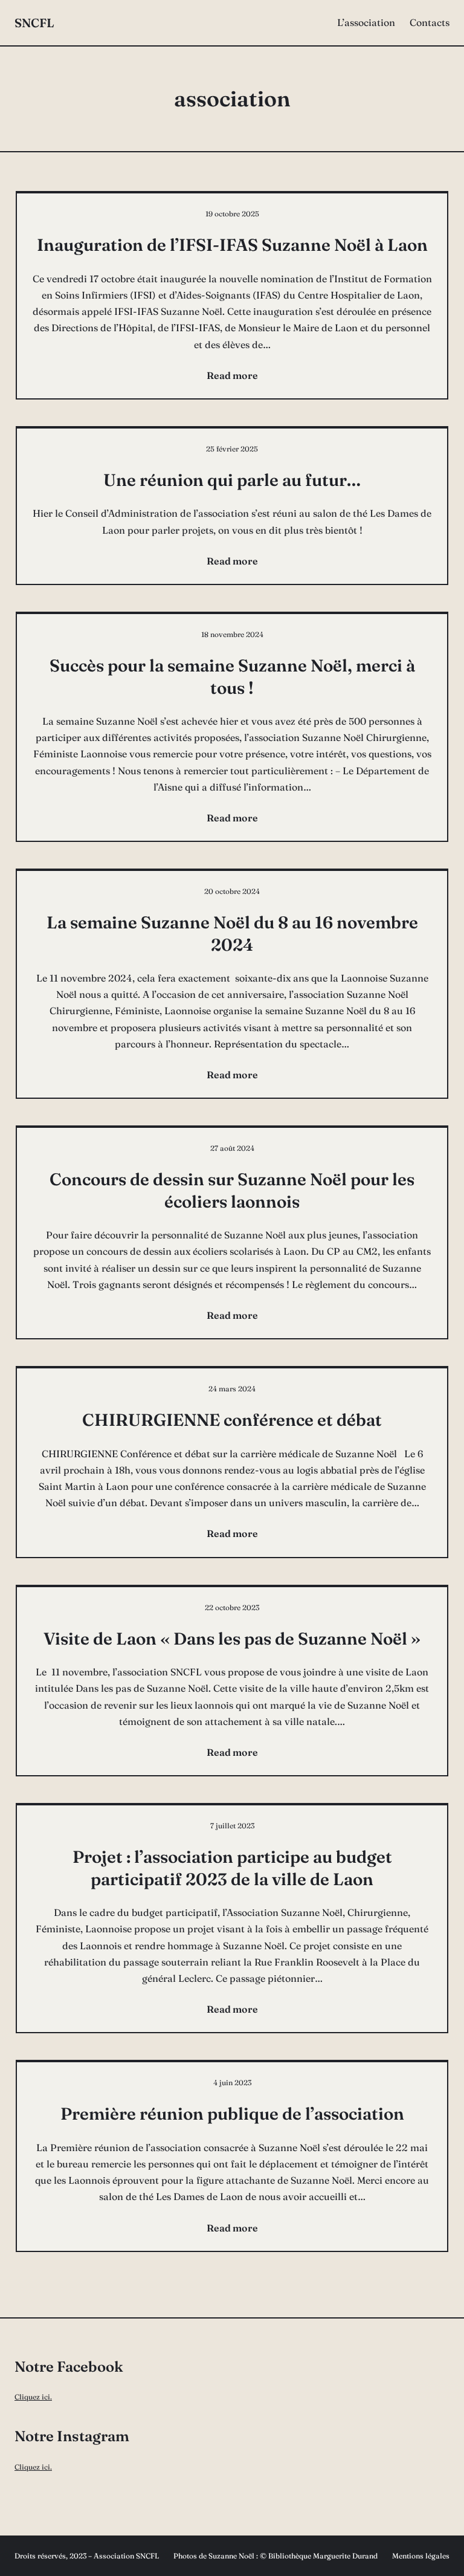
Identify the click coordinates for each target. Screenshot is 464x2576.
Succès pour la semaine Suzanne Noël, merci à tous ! (232, 676)
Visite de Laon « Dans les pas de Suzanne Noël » (232, 1639)
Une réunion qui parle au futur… (232, 480)
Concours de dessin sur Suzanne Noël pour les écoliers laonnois (232, 1190)
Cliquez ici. (33, 2397)
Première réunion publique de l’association (232, 2114)
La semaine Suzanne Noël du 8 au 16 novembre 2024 (232, 933)
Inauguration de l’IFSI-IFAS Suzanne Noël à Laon (232, 245)
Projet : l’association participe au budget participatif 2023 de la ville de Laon (232, 1868)
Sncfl (34, 23)
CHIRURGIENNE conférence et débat (232, 1420)
